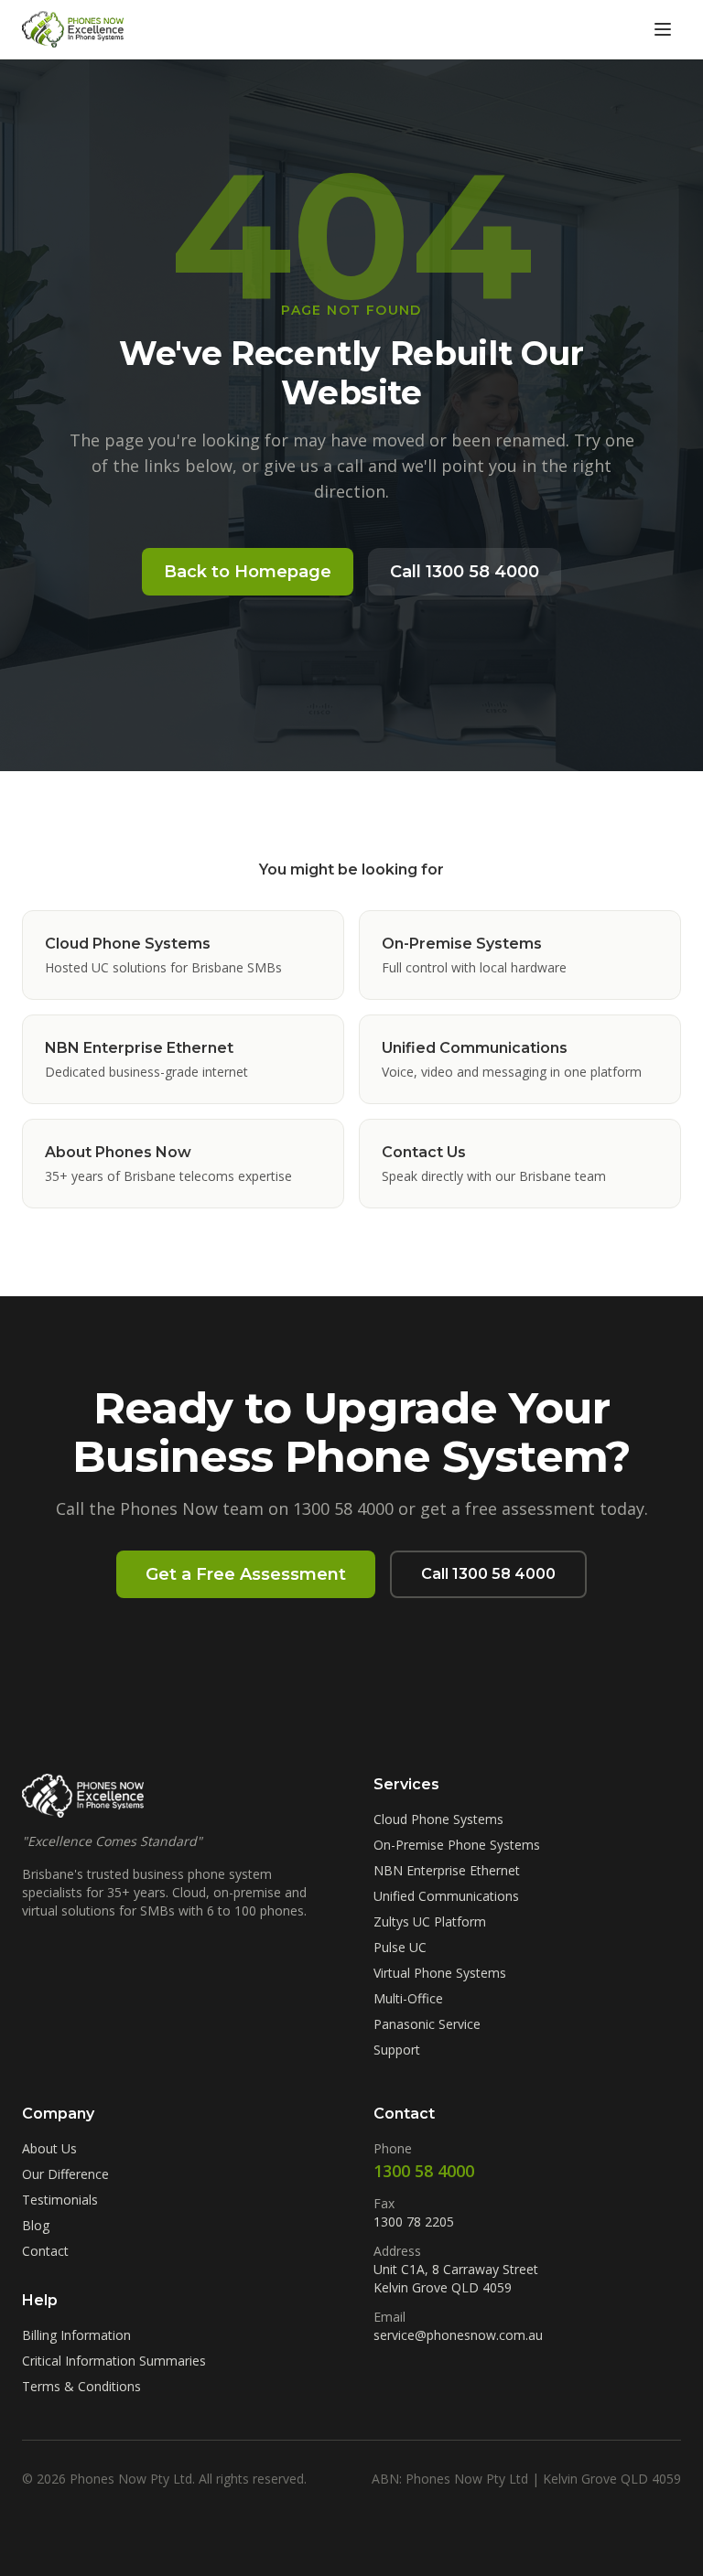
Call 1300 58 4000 (465, 572)
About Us (49, 2148)
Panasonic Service (427, 2024)
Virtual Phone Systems (440, 1973)
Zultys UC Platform (430, 1921)
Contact (45, 2251)
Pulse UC (400, 1947)
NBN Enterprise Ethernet (447, 1870)
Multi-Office (408, 1998)
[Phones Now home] (73, 29)
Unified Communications (446, 1896)
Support (397, 2050)
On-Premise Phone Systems (457, 1845)
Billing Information (76, 2335)
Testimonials (60, 2200)
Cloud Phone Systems (438, 1819)
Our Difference (65, 2174)
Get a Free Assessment (246, 1574)
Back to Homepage (248, 572)
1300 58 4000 (424, 2171)
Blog (36, 2225)
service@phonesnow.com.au (458, 2335)
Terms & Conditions (81, 2386)
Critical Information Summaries (114, 2361)
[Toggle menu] (663, 29)
